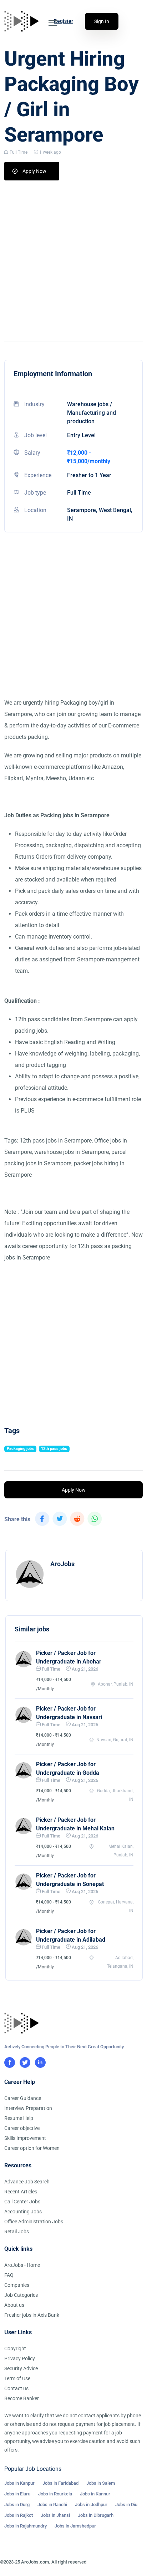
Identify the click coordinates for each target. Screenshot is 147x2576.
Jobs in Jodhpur (91, 2505)
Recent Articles (21, 2192)
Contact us (16, 2388)
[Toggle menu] (53, 23)
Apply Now (34, 171)
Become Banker (22, 2398)
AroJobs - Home (22, 2265)
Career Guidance (23, 2098)
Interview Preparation (28, 2108)
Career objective (22, 2128)
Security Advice (21, 2368)
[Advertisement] (73, 257)
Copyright (15, 2348)
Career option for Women (32, 2148)
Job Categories (21, 2295)
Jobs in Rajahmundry (26, 2526)
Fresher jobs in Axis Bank (32, 2315)
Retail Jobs (17, 2232)
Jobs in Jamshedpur (75, 2526)
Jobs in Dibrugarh (96, 2515)
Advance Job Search (27, 2182)
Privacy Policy (20, 2358)
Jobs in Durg (17, 2505)
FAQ (9, 2275)
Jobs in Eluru (17, 2494)
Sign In (102, 21)
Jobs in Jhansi (55, 2515)
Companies (17, 2285)
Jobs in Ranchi (52, 2505)
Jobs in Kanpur (19, 2483)
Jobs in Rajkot (19, 2515)
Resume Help (19, 2118)
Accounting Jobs (23, 2212)
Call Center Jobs (22, 2202)
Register (64, 21)
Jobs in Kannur (95, 2494)
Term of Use (17, 2378)
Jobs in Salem (101, 2483)
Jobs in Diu (126, 2505)
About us (14, 2305)
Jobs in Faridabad (60, 2483)
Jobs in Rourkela (55, 2494)
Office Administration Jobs (34, 2222)
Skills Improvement (25, 2138)
